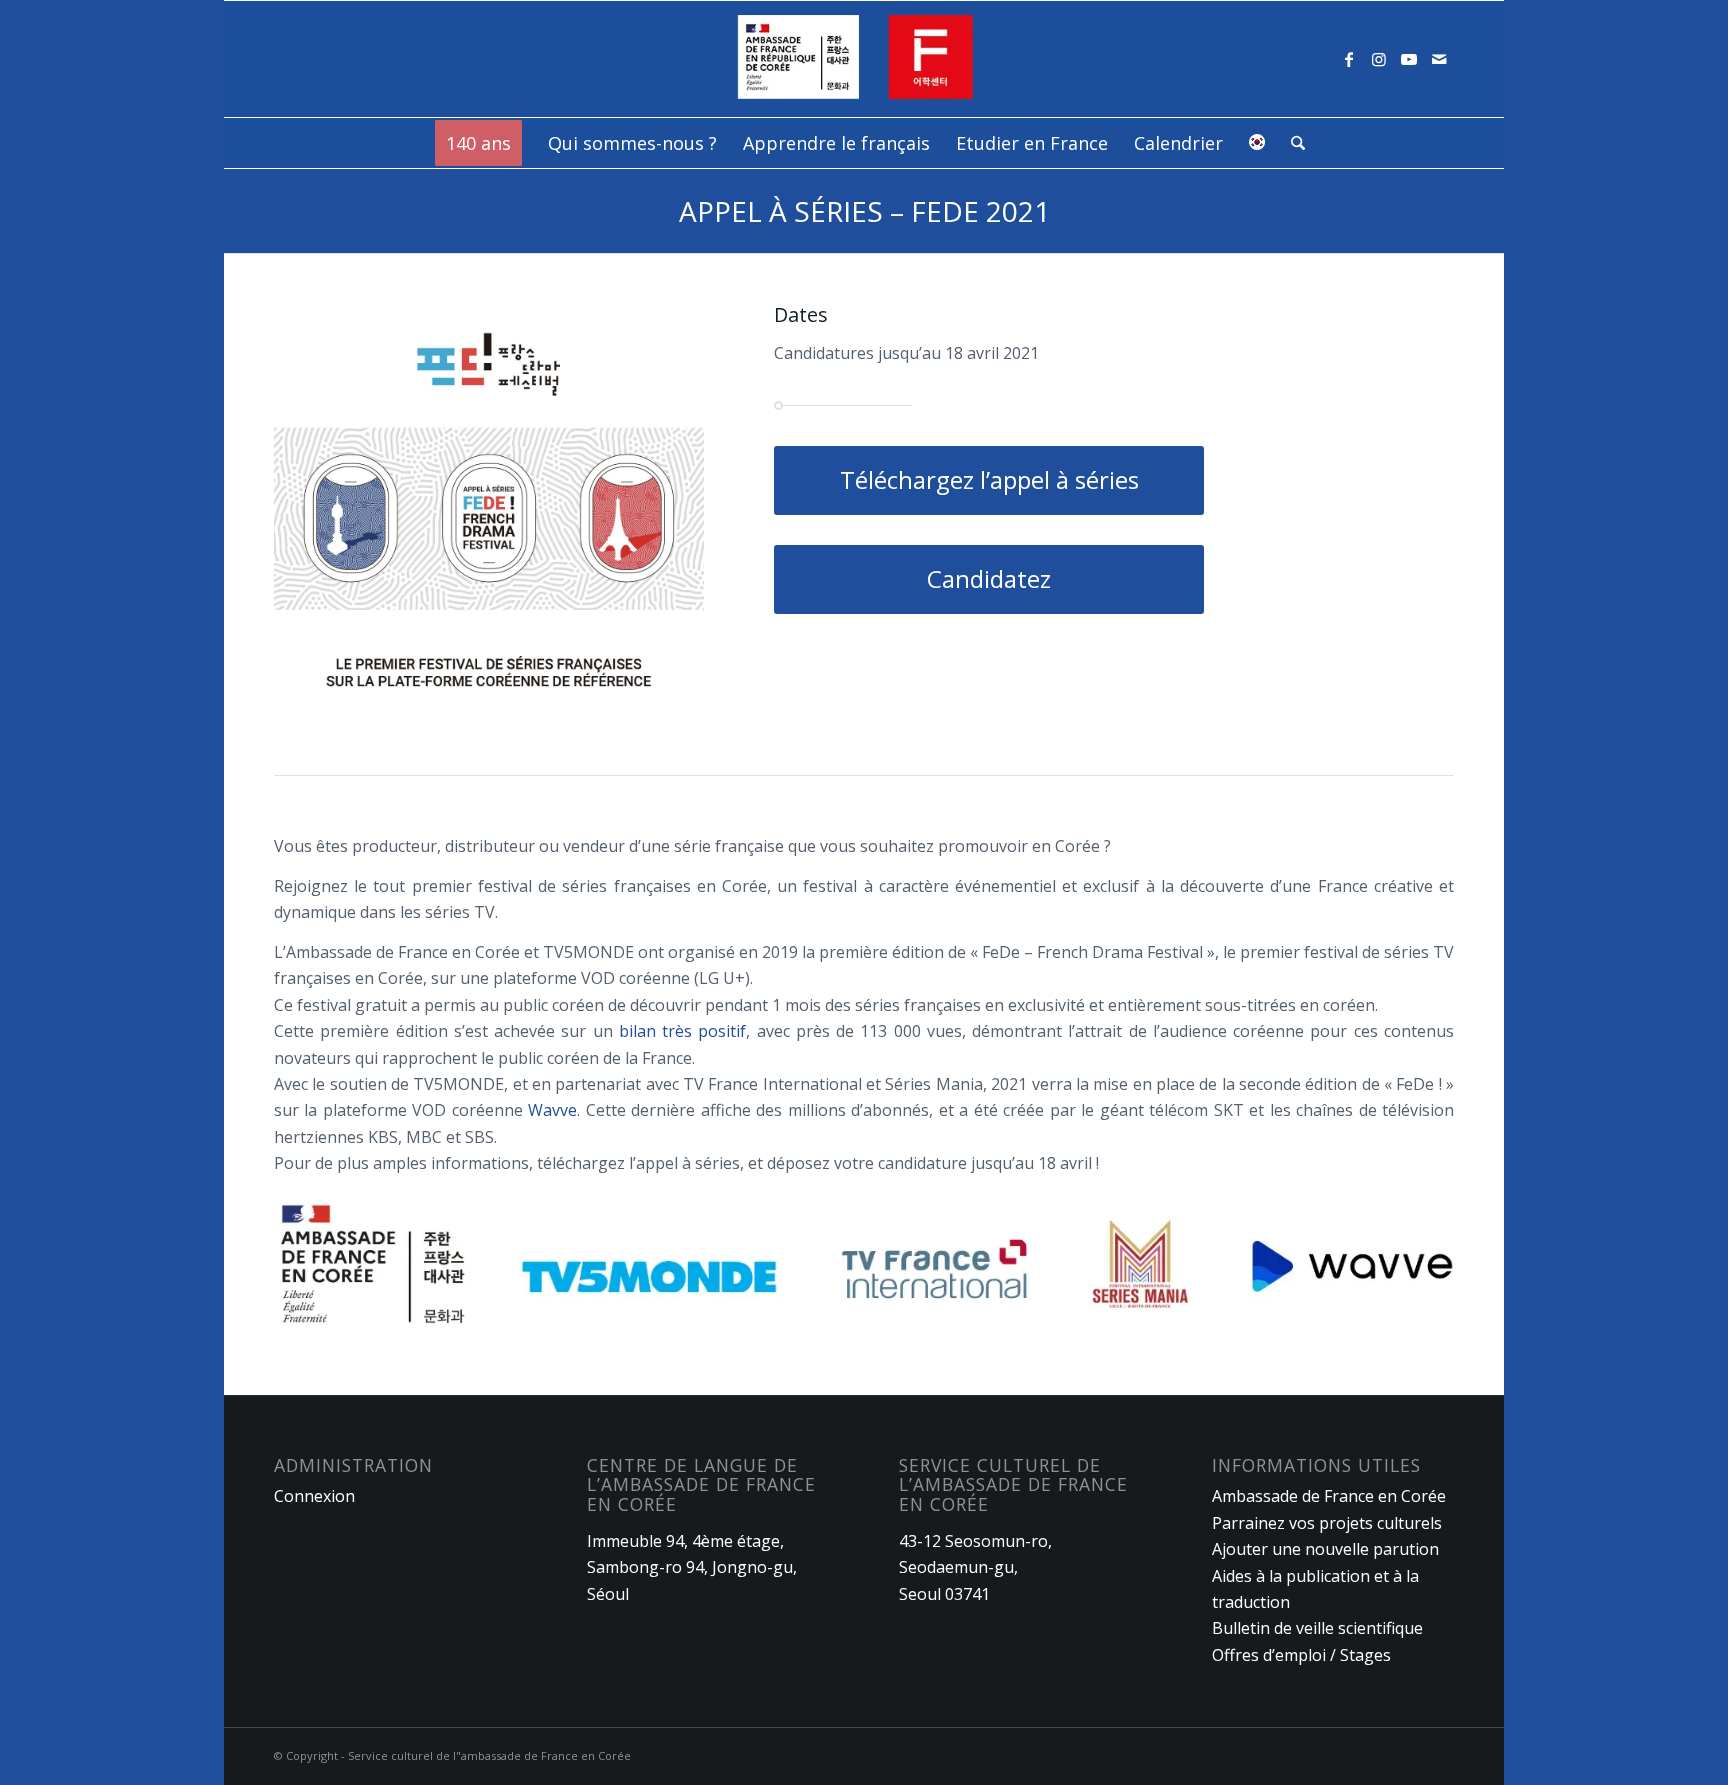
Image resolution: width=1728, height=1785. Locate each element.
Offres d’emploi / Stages (1301, 1655)
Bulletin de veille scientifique (1317, 1628)
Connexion (314, 1496)
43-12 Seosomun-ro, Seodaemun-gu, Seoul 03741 (975, 1567)
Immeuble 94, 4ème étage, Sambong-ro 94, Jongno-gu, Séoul (692, 1567)
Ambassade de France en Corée (1329, 1496)
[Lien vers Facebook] (1349, 59)
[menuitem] (478, 143)
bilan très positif (683, 1031)
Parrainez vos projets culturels (1327, 1523)
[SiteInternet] (864, 59)
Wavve (552, 1110)
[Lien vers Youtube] (1409, 59)
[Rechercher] (1291, 143)
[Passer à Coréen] (1257, 143)
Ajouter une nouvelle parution (1325, 1549)
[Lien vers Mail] (1439, 59)
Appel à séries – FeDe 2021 (864, 211)
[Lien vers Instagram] (1379, 59)
